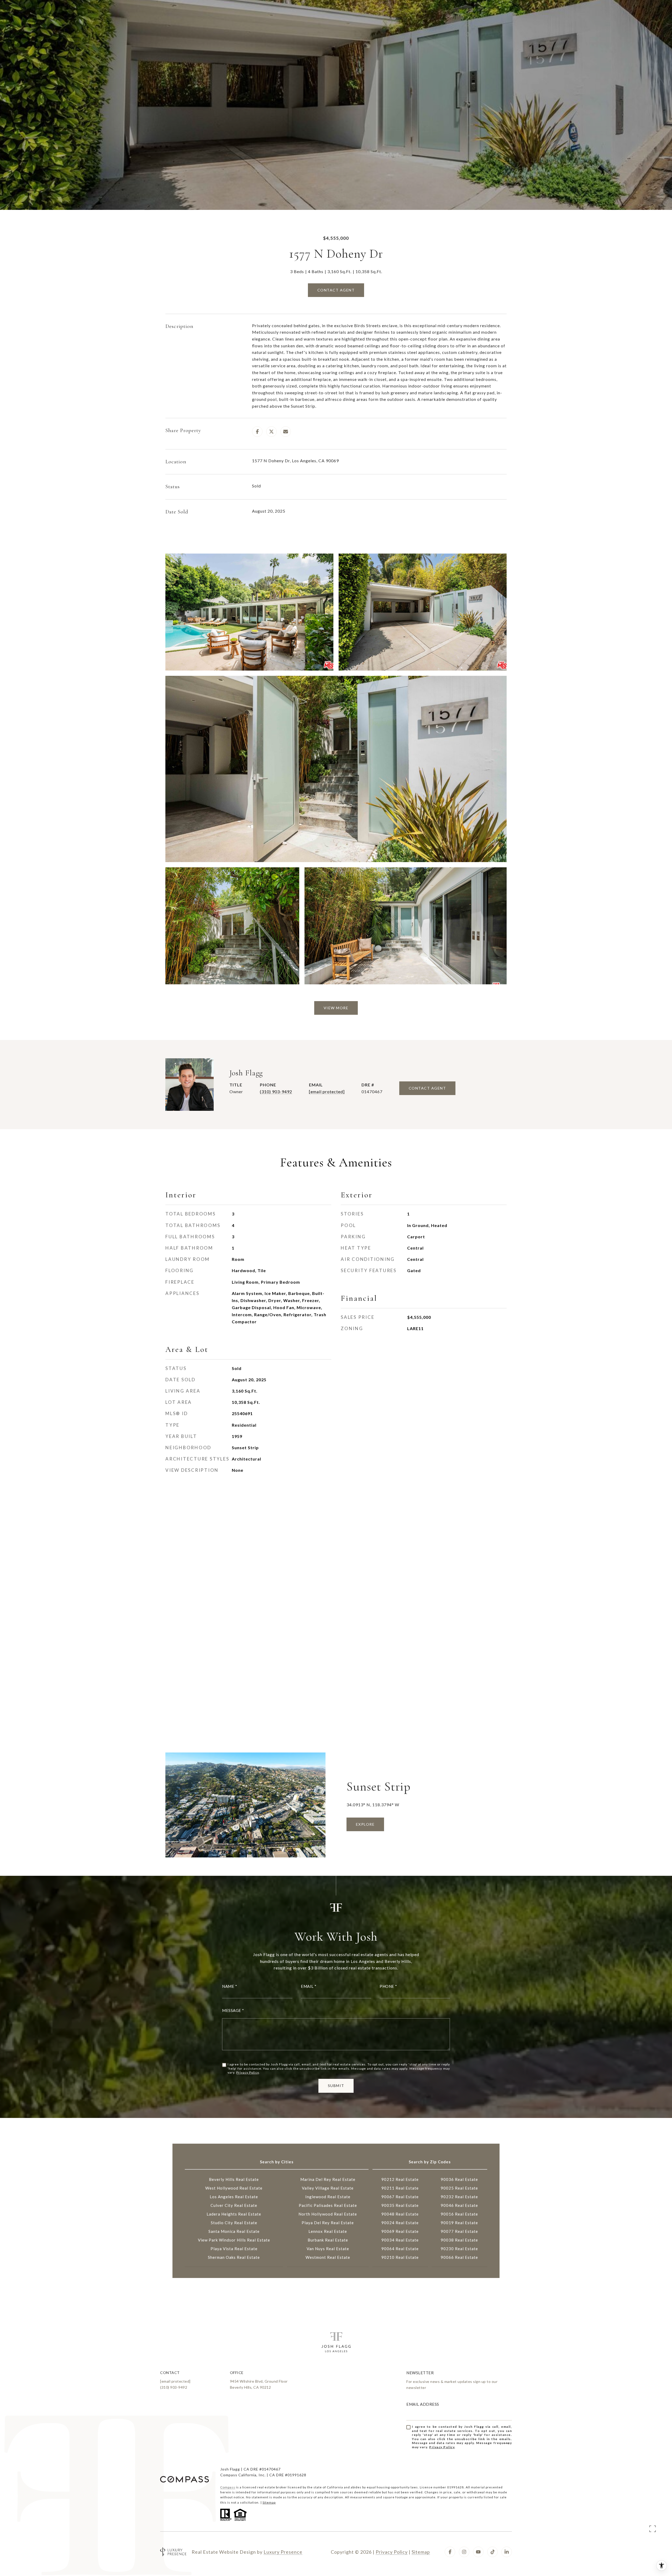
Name (228, 1986)
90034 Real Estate (400, 2240)
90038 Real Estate (459, 2240)
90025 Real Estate (459, 2188)
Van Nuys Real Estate (328, 2249)
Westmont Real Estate (328, 2257)
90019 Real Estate (459, 2223)
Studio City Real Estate (234, 2223)
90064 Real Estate (400, 2249)
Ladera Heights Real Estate (234, 2214)
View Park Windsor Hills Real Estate (234, 2240)
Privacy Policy (248, 2072)
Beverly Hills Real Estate (234, 2179)
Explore (365, 1824)
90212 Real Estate (400, 2179)
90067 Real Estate (400, 2197)
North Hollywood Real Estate (328, 2214)
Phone (387, 1986)
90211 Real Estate (400, 2188)
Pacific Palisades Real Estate (328, 2205)
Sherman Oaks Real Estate (234, 2257)
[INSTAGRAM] (464, 2552)
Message (232, 2011)
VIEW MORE (336, 1008)
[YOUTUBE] (478, 2552)
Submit (336, 2086)
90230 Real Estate (459, 2249)
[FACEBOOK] (450, 2552)
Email (307, 1986)
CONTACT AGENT (427, 1088)
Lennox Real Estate (328, 2231)
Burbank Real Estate (328, 2240)
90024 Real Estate (400, 2223)
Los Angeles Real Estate (234, 2197)
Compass (228, 2487)
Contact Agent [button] (336, 290)
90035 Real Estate (400, 2205)
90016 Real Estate (459, 2214)
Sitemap (269, 2502)
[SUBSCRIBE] (506, 2443)
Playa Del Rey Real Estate (328, 2223)
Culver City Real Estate (234, 2205)
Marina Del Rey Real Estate (328, 2179)
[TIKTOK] (492, 2552)
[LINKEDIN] (507, 2552)
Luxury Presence (283, 2552)
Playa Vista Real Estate (234, 2249)
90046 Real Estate (459, 2205)
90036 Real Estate (459, 2179)
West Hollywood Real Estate (234, 2188)
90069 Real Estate (400, 2231)
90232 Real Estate (459, 2197)
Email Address (423, 2404)
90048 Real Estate (400, 2214)
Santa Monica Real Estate (234, 2231)
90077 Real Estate (459, 2231)
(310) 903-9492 (276, 1092)
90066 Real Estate (459, 2257)
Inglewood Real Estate (328, 2197)
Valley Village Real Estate (328, 2188)
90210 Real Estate (400, 2257)
